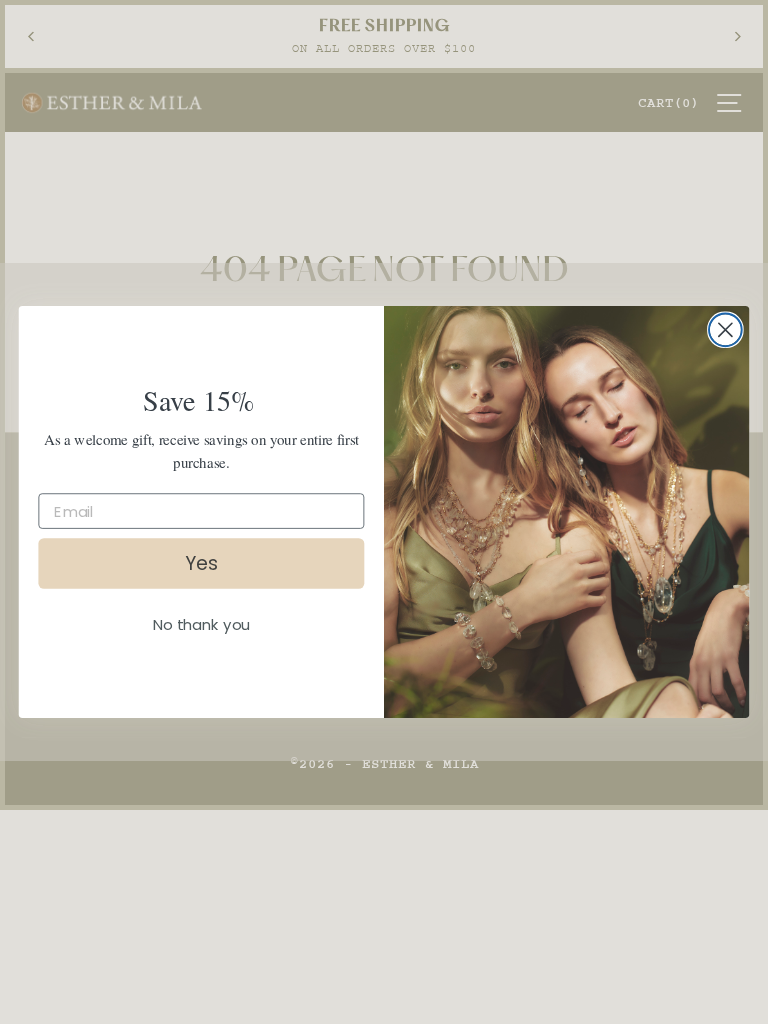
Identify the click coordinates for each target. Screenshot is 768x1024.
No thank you (201, 625)
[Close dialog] (725, 329)
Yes (202, 563)
